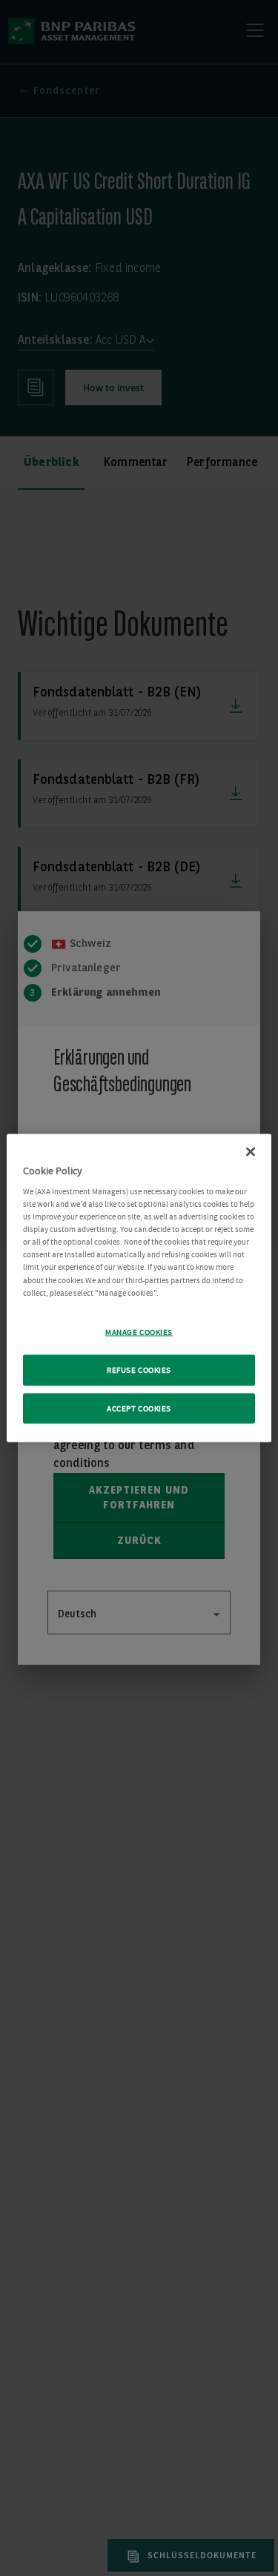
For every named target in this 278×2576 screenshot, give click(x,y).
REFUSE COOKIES (139, 1369)
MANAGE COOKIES (139, 1332)
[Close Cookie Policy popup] (251, 1151)
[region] (139, 1288)
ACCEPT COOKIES (139, 1408)
